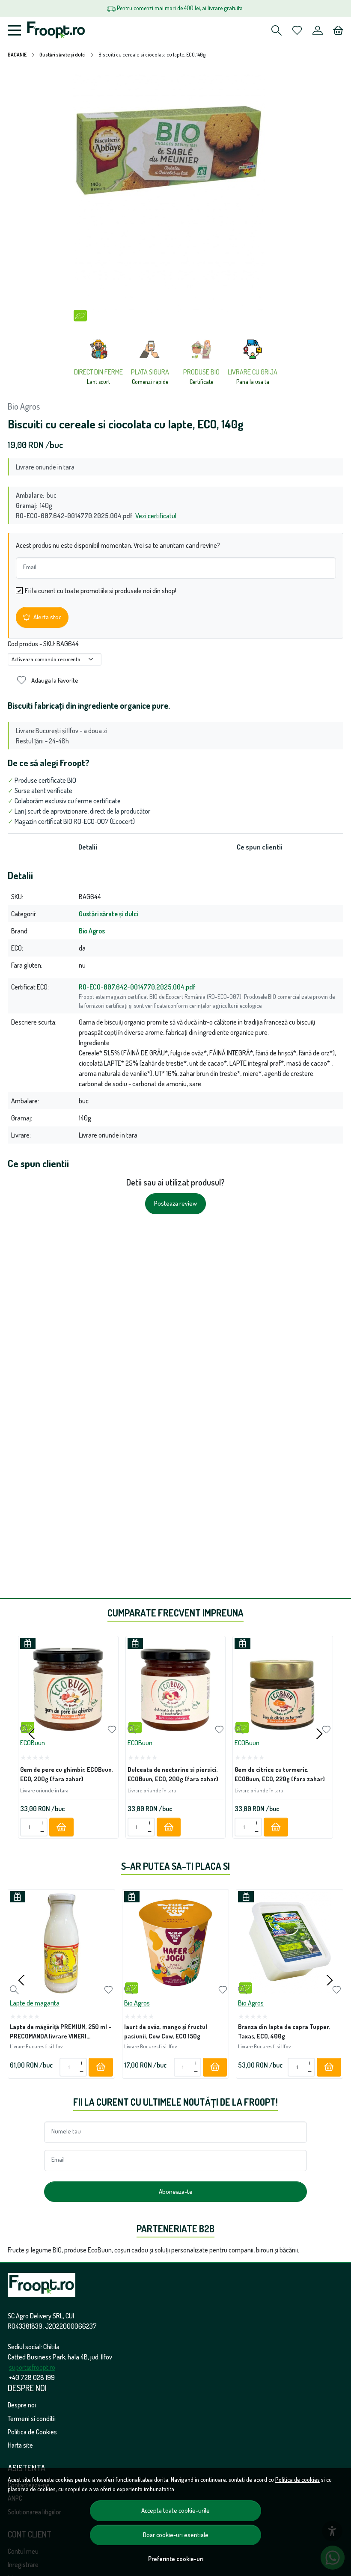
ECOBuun (33, 1743)
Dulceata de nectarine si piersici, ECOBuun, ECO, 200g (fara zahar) (173, 1774)
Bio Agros (24, 406)
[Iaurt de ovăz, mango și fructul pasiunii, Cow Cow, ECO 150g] (176, 1943)
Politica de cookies (297, 2479)
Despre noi (22, 2405)
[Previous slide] (32, 1734)
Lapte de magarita (35, 2003)
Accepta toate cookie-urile (175, 2510)
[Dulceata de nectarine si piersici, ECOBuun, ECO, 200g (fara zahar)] (176, 1686)
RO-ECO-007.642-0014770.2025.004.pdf (137, 987)
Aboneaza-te (176, 2191)
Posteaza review (175, 1203)
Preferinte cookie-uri (176, 2558)
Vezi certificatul (156, 516)
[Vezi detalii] (25, 1730)
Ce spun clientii (260, 847)
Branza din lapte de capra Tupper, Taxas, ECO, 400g (284, 2031)
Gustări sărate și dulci (62, 55)
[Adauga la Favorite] (112, 1730)
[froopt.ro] (56, 30)
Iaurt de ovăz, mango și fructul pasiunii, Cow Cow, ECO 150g (166, 2031)
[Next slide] (319, 1734)
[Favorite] (297, 30)
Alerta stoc (47, 617)
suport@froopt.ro (32, 2367)
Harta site (20, 2445)
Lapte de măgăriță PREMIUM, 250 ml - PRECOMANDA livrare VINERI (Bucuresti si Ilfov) (61, 2033)
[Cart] (338, 30)
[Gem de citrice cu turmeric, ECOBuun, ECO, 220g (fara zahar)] (283, 1686)
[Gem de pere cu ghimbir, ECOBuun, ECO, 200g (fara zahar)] (68, 1686)
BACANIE (17, 55)
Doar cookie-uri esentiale (176, 2535)
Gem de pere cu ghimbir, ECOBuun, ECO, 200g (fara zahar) (67, 1774)
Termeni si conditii (32, 2419)
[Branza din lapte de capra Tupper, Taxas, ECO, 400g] (290, 1943)
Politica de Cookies (32, 2432)
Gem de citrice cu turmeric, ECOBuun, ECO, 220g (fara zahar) (280, 1774)
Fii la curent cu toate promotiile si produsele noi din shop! (101, 591)
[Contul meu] (318, 30)
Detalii (88, 847)
